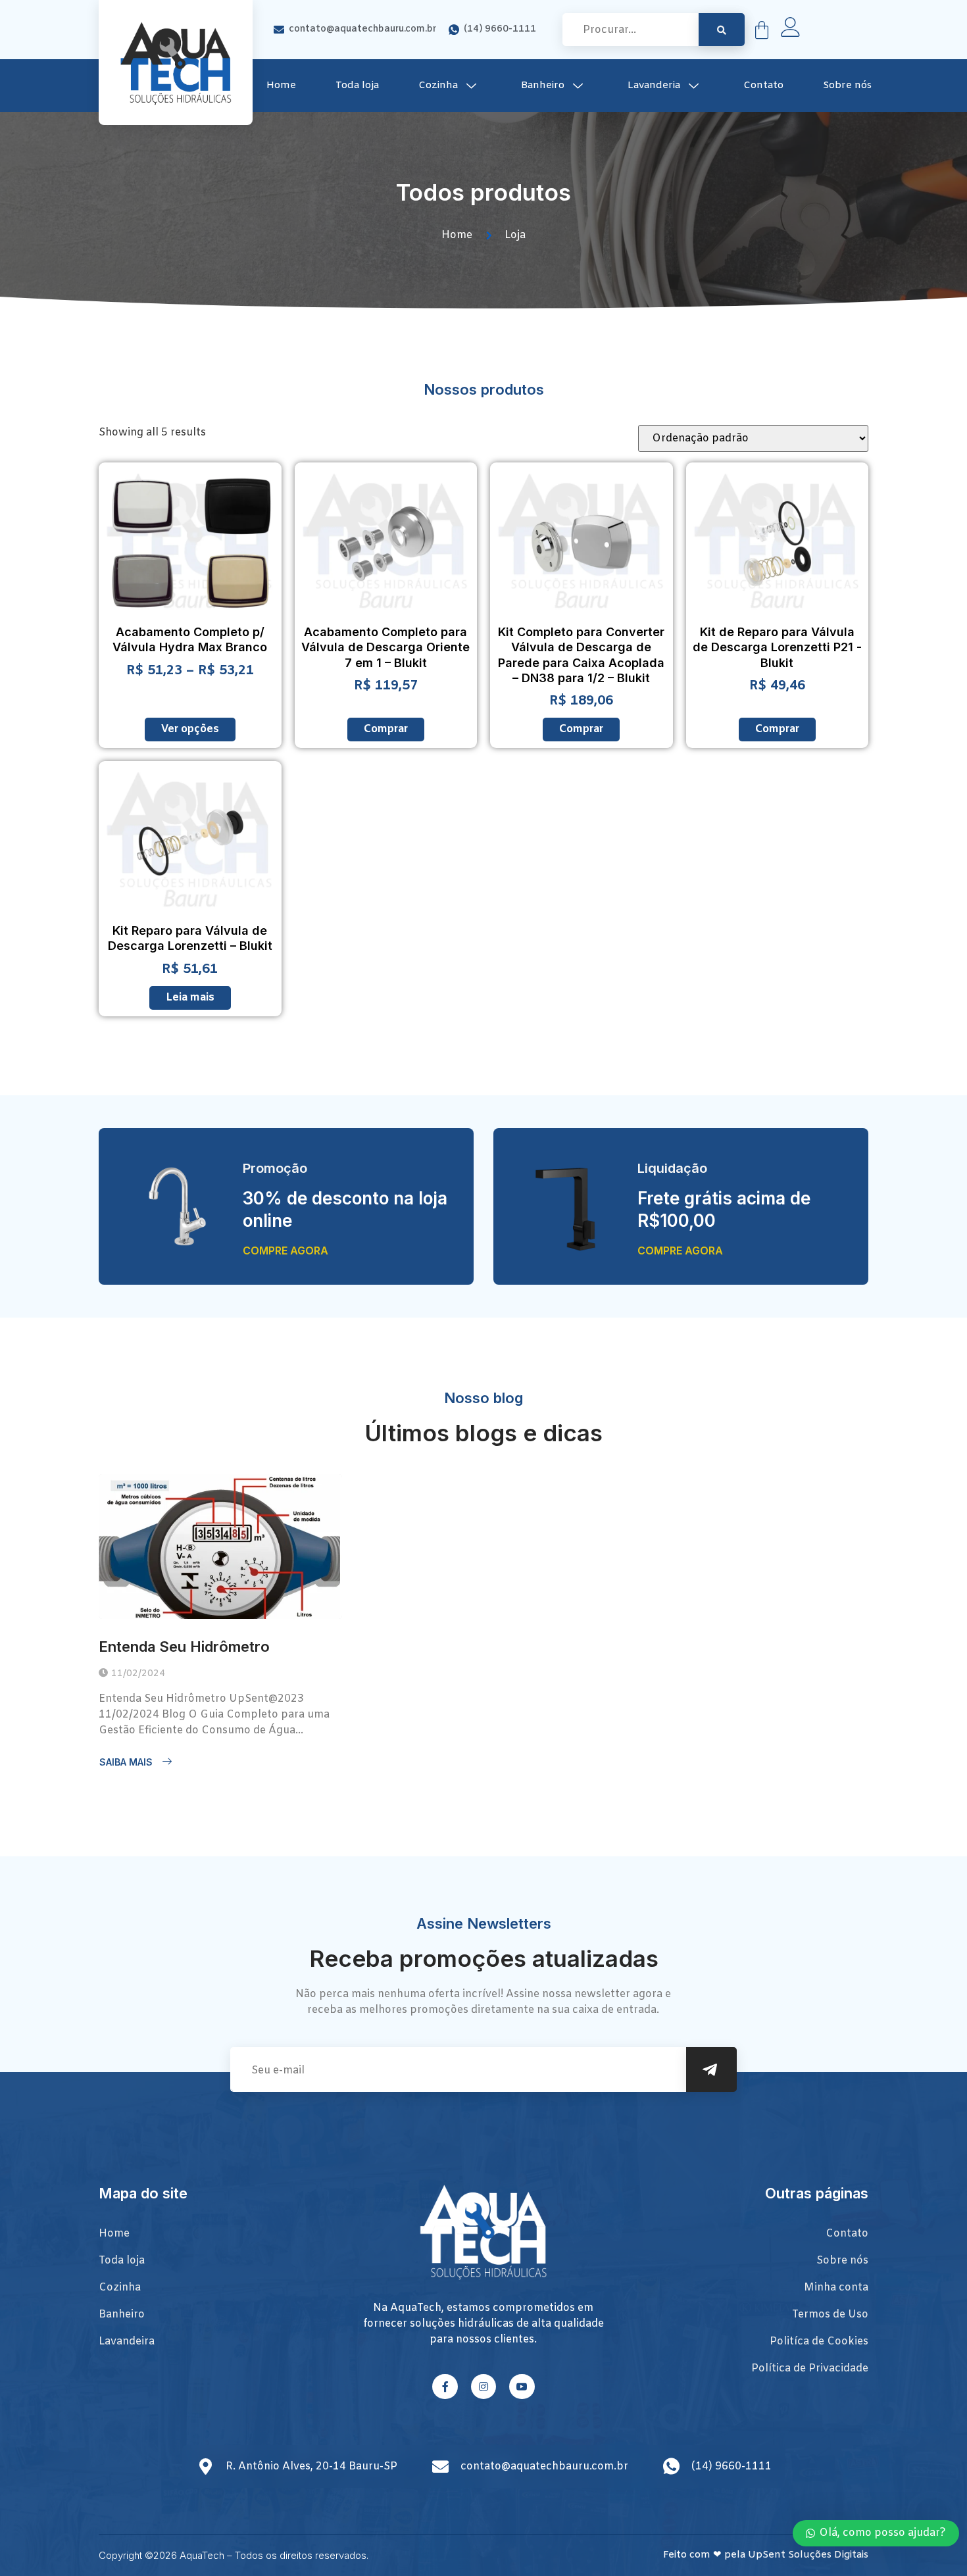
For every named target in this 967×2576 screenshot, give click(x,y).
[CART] (762, 30)
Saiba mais (126, 1762)
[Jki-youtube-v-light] (522, 2387)
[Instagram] (484, 2387)
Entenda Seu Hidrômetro (184, 1647)
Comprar (386, 729)
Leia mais (190, 998)
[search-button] (722, 30)
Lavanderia (654, 86)
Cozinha (438, 86)
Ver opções (190, 729)
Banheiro (543, 86)
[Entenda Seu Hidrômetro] (220, 1547)
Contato (763, 86)
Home (281, 86)
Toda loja (357, 86)
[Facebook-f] (445, 2387)
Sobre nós (847, 86)
